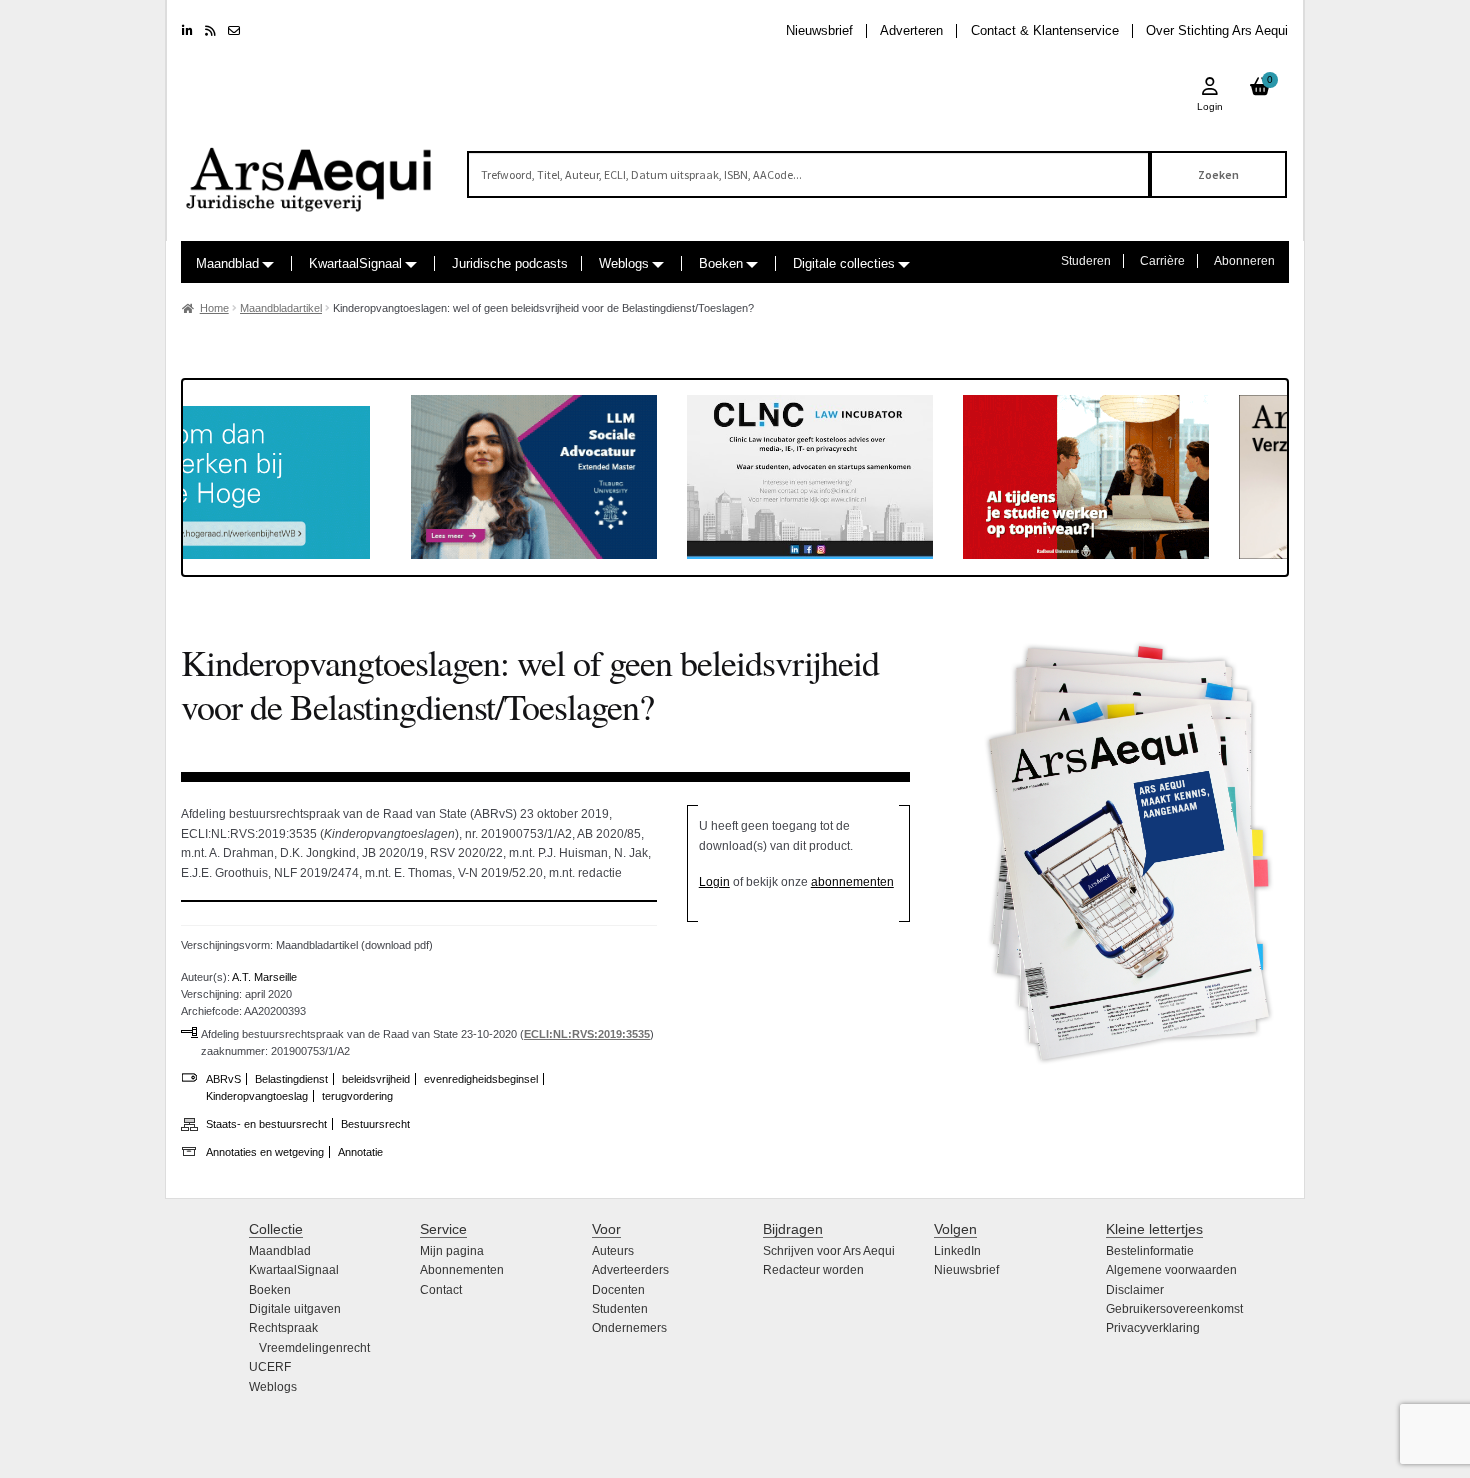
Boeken (721, 263)
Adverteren (911, 30)
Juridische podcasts (510, 263)
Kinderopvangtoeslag (257, 1096)
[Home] (310, 170)
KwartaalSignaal (355, 263)
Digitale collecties (844, 263)
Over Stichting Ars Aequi (1217, 30)
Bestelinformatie (1150, 1251)
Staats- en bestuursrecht (266, 1124)
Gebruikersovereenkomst (1174, 1309)
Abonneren (1244, 261)
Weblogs (624, 263)
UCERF (270, 1367)
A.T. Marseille (264, 977)
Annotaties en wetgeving (265, 1152)
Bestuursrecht (375, 1124)
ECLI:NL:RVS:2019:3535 (587, 1034)
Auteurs (613, 1251)
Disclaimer (1135, 1290)
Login (714, 882)
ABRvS (223, 1079)
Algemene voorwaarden (1171, 1270)
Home (214, 308)
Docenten (618, 1290)
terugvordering (357, 1096)
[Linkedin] (187, 31)
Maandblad (227, 263)
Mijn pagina (452, 1251)
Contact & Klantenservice (1045, 30)
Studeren (1086, 261)
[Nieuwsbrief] (234, 31)
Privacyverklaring (1153, 1328)
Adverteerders (630, 1270)
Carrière (1162, 261)
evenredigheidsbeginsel (481, 1079)
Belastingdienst (291, 1079)
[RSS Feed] (210, 31)
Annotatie (360, 1152)
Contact (441, 1290)
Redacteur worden (813, 1270)
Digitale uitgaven (295, 1309)
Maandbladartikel (281, 308)
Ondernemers (629, 1328)
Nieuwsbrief (819, 30)
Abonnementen (462, 1270)
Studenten (620, 1309)
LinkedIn (957, 1251)
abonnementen (852, 882)
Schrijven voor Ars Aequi (829, 1251)
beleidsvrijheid (376, 1079)
